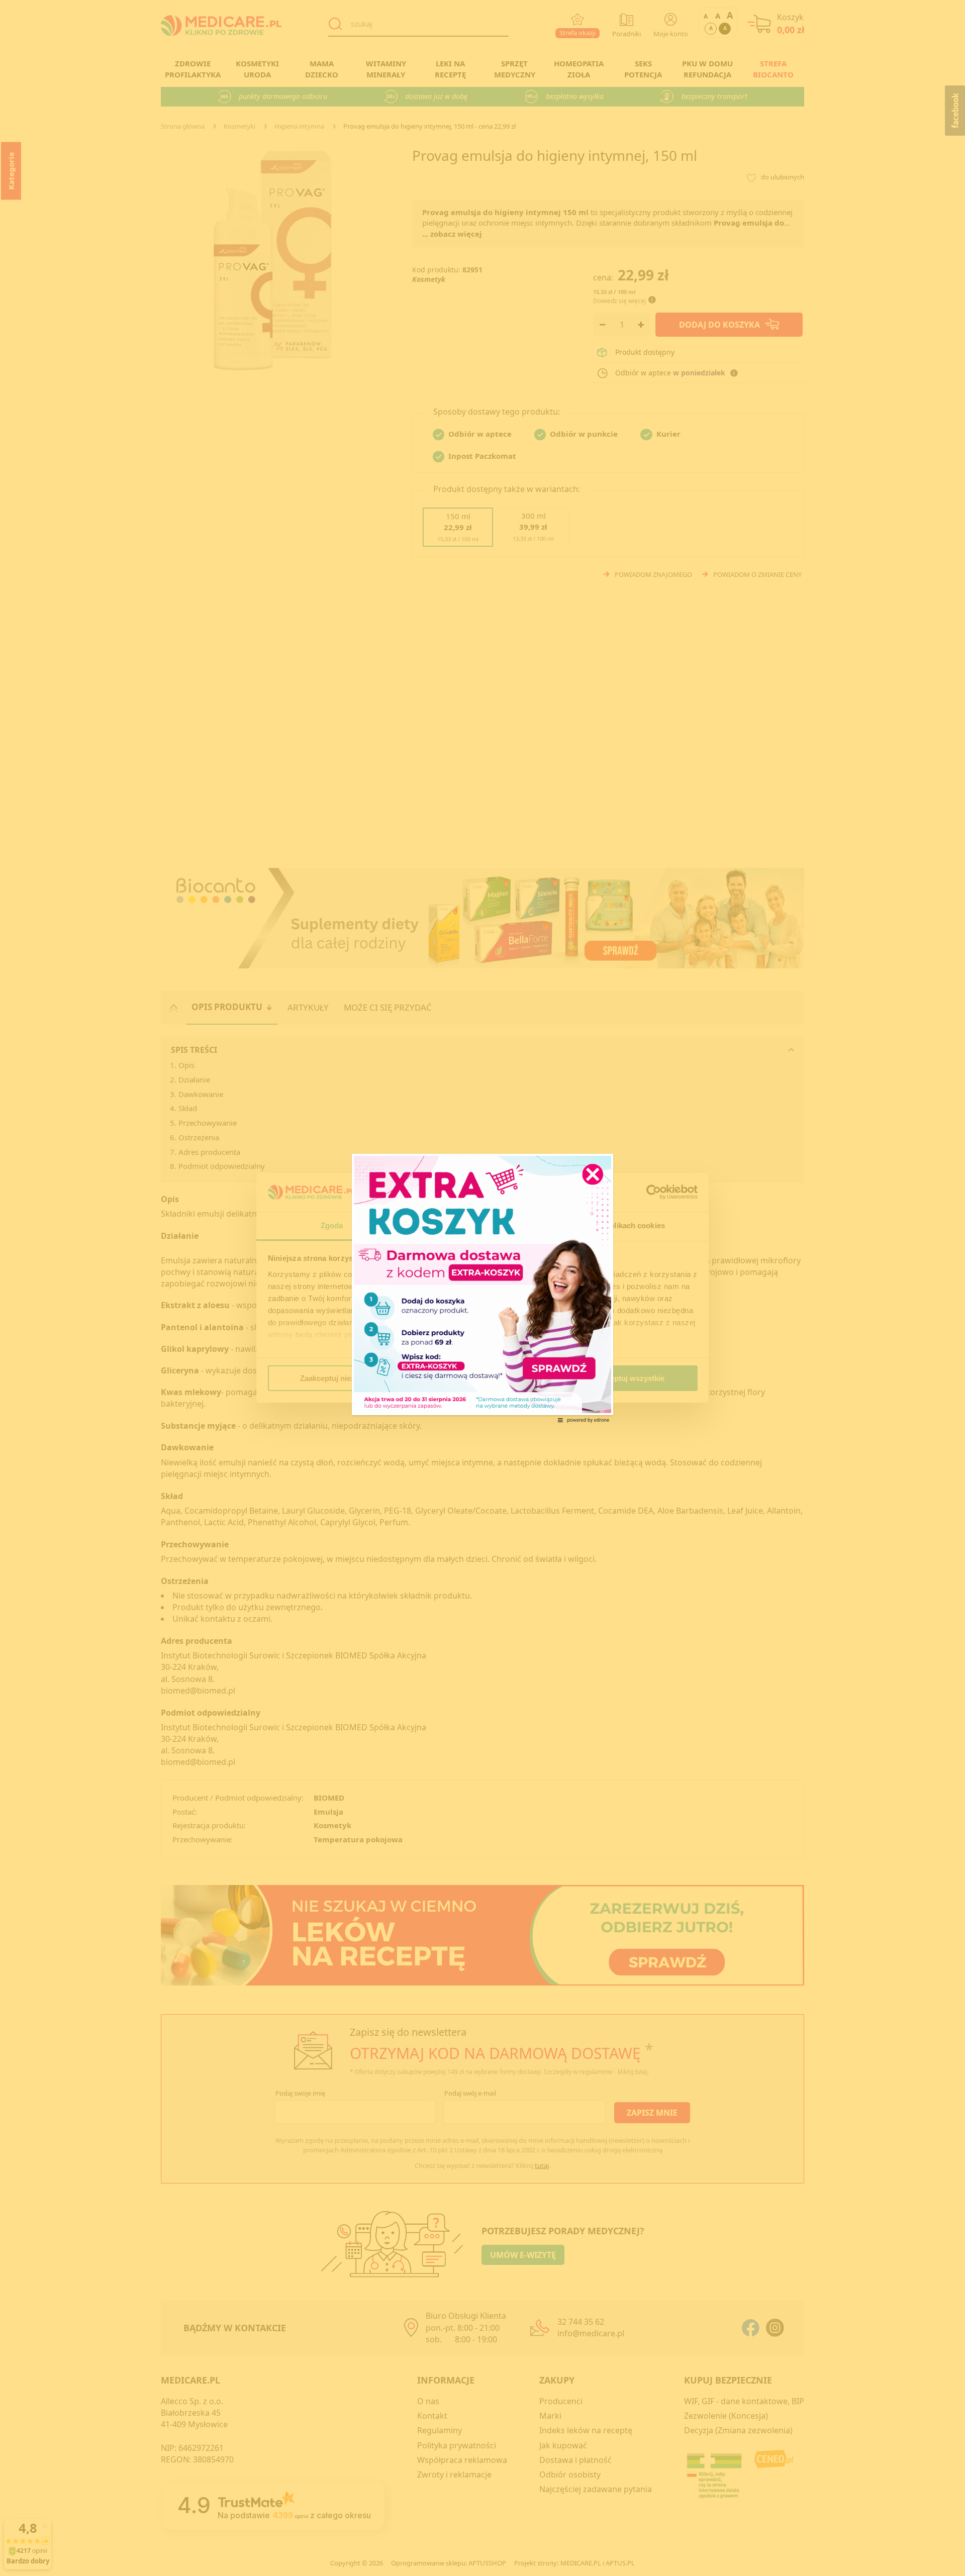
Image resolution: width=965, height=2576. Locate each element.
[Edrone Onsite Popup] (482, 1288)
